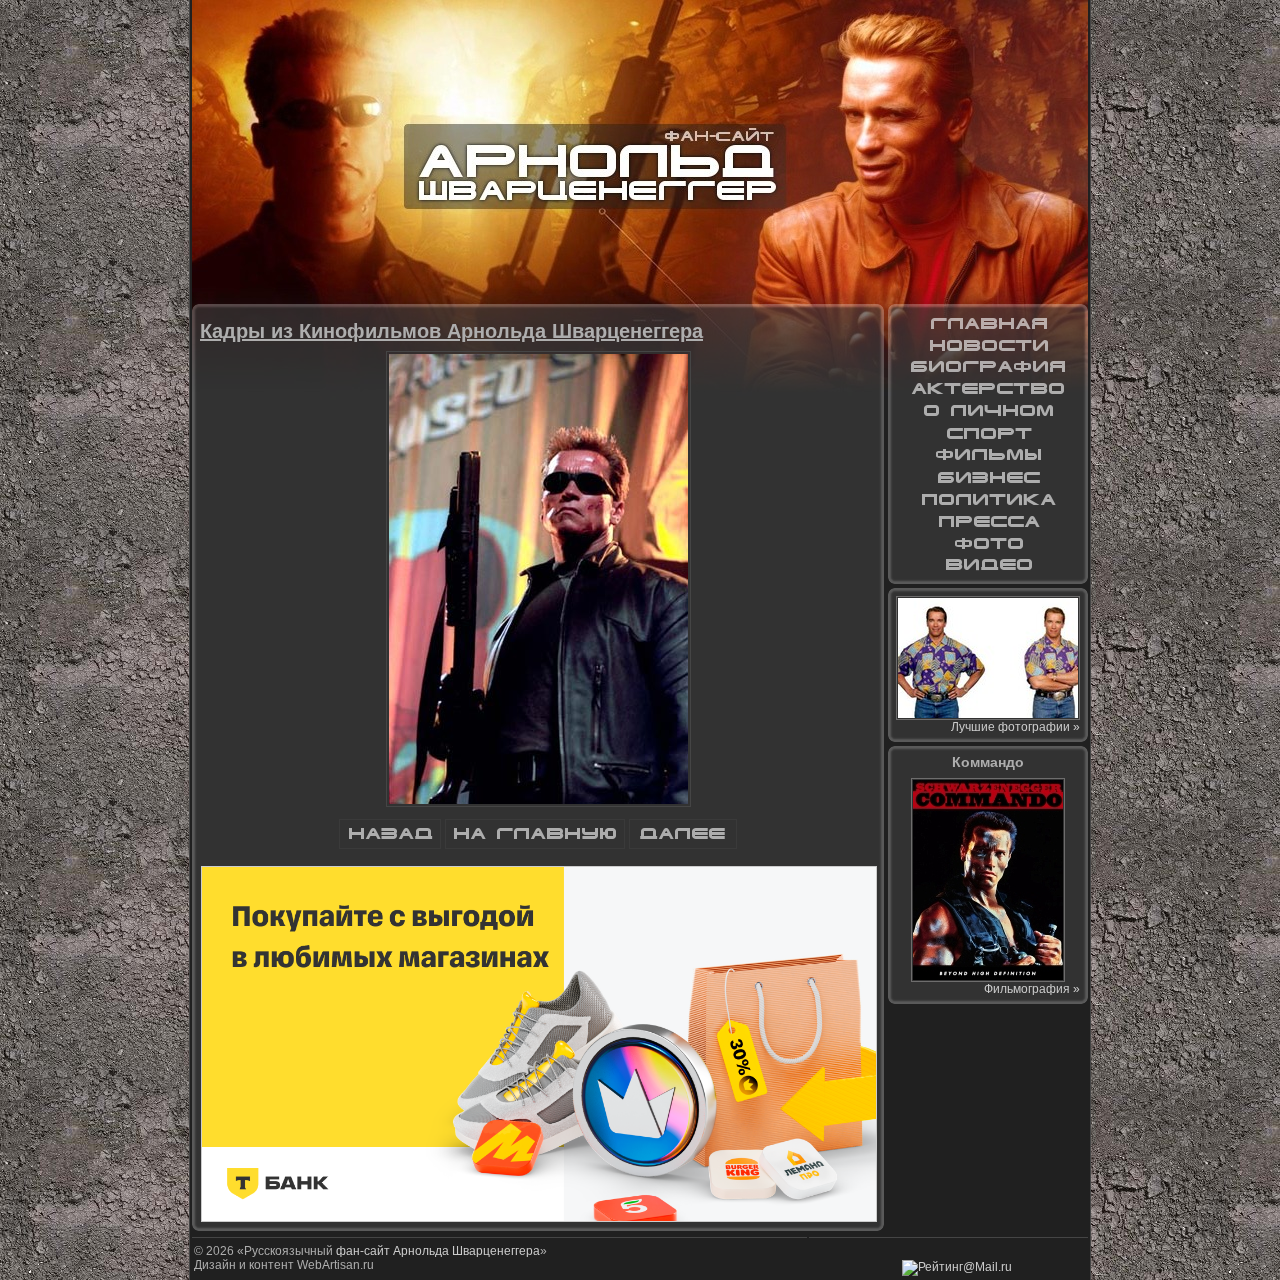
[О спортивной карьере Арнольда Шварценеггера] (988, 433)
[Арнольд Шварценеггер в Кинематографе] (988, 389)
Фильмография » (1032, 989)
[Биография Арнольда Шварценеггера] (988, 367)
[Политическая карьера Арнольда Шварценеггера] (988, 499)
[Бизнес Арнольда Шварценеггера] (988, 477)
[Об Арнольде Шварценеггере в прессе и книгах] (988, 521)
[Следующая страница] (683, 845)
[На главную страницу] (988, 323)
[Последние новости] (988, 345)
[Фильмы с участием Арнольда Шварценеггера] (988, 455)
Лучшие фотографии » (1015, 727)
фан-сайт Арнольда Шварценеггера (438, 1251)
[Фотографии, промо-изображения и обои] (988, 543)
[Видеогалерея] (988, 565)
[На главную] (535, 845)
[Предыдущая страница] (390, 845)
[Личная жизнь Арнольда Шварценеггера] (988, 411)
